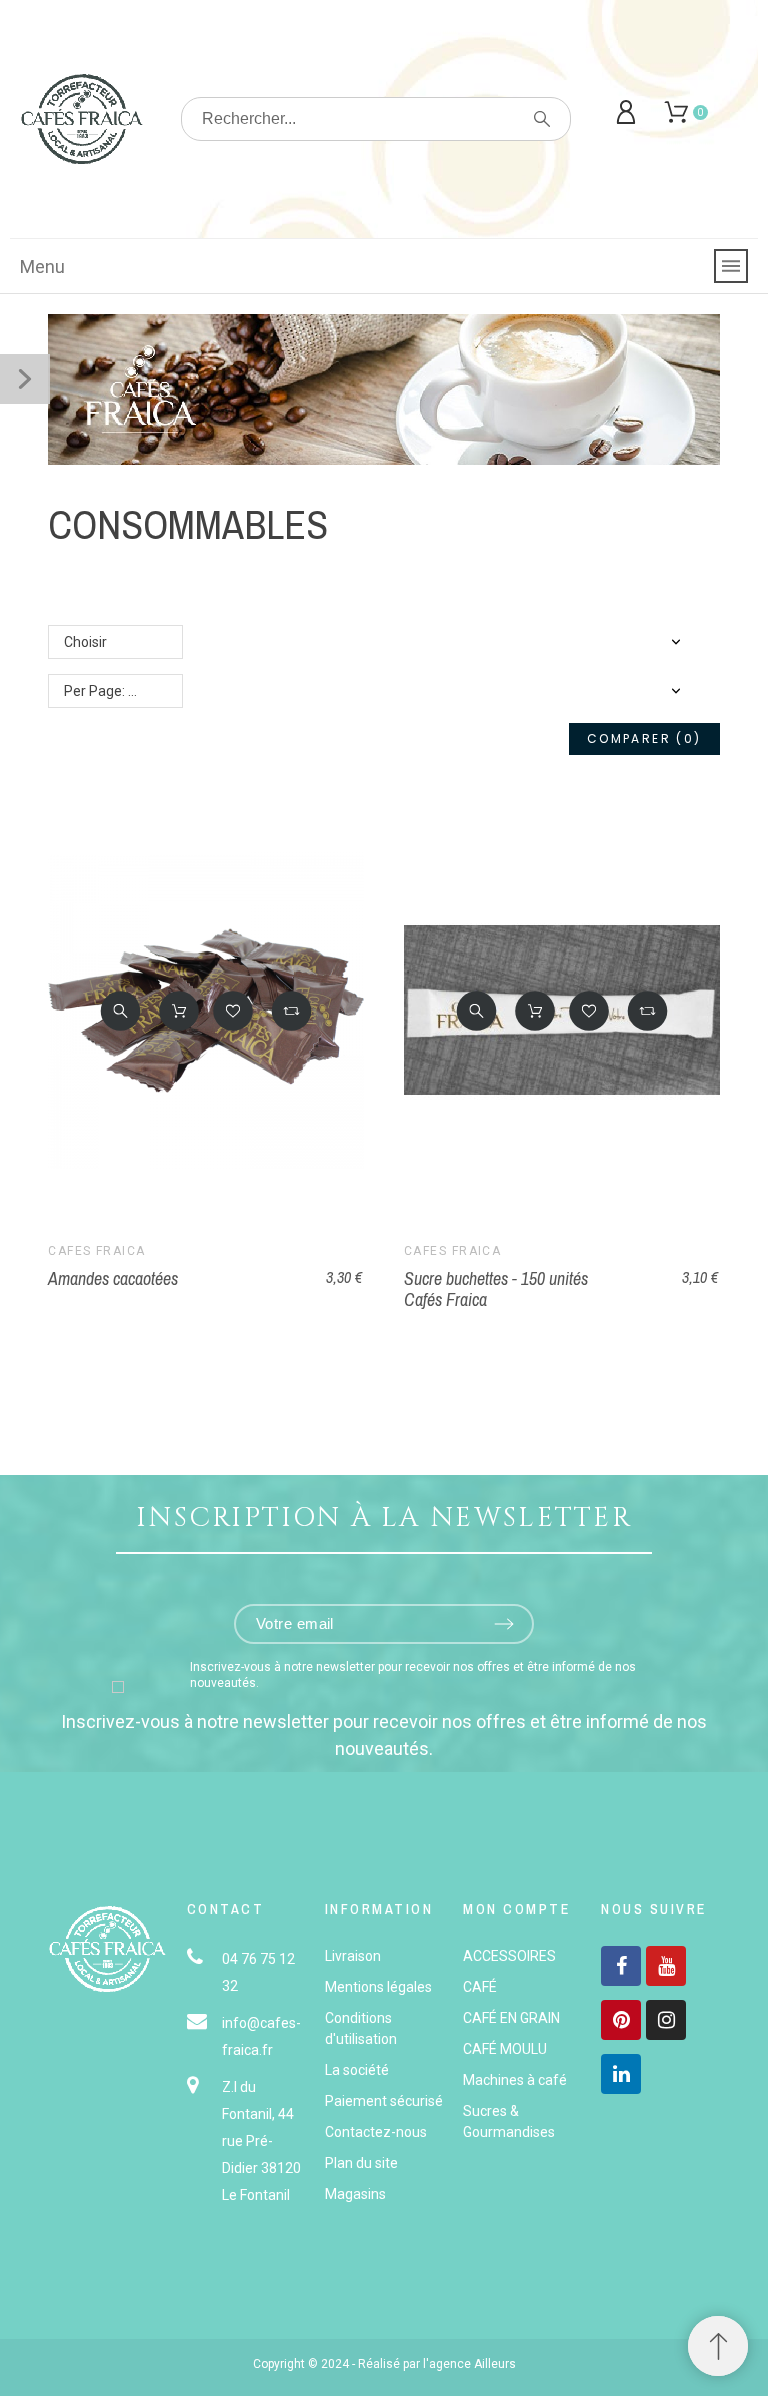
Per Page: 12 (104, 691)
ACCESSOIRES (509, 1956)
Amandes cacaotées (113, 1278)
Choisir (85, 642)
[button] (121, 1011)
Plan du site (361, 2163)
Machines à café (515, 2080)
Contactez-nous (376, 2132)
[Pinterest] (621, 2020)
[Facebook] (621, 1966)
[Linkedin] (621, 2074)
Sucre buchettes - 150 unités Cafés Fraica (496, 1289)
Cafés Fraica (96, 1251)
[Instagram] (666, 2020)
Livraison (353, 1956)
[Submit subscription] (504, 1624)
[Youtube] (666, 1966)
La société (357, 2070)
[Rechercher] (542, 119)
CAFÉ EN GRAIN (511, 2018)
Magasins (355, 2194)
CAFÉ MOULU (505, 2049)
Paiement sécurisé (384, 2101)
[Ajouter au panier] (179, 1011)
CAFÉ (480, 1987)
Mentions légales (378, 1987)
